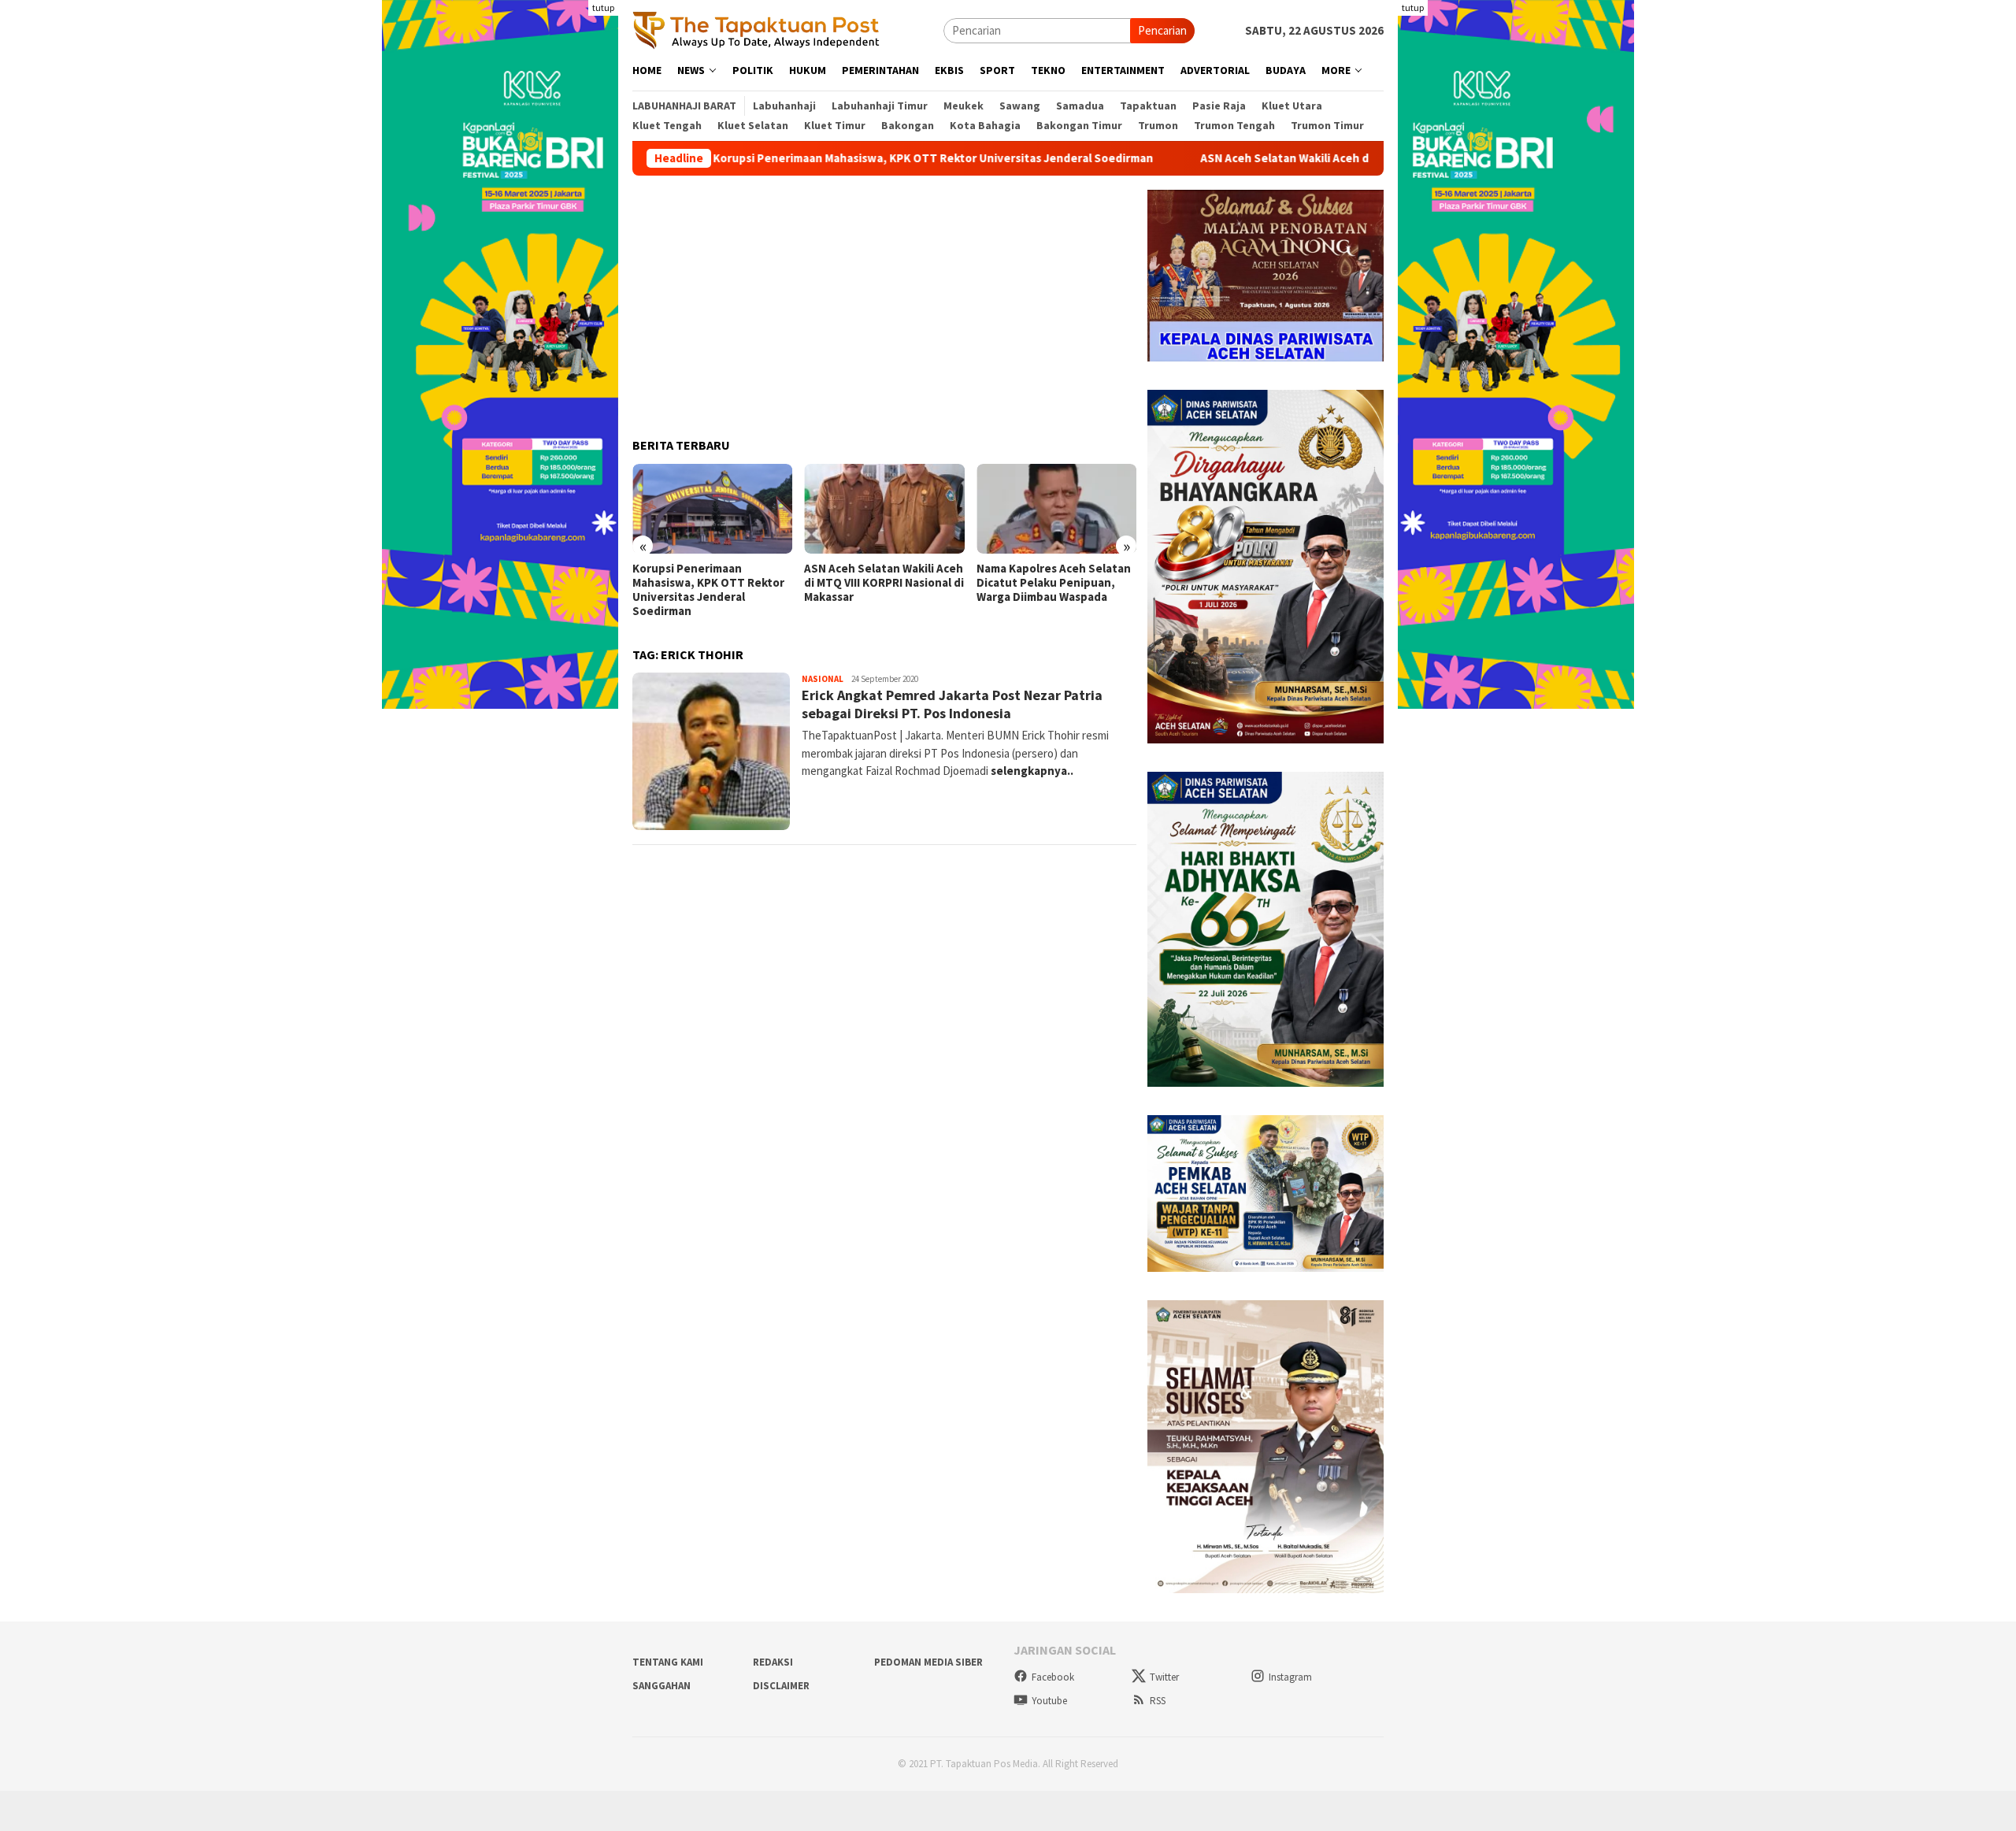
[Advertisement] (884, 300)
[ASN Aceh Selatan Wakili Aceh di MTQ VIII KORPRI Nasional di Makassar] (884, 509)
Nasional (823, 679)
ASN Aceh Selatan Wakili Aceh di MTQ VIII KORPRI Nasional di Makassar (1279, 158)
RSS (1158, 1701)
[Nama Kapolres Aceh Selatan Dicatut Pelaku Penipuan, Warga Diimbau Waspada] (1056, 509)
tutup (603, 7)
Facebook (1053, 1677)
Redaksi (773, 1662)
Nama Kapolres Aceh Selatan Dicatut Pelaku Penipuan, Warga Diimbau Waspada (1054, 583)
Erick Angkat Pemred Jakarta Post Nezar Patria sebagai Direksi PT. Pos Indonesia (952, 704)
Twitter (1164, 1677)
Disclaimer (781, 1686)
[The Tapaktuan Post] (756, 30)
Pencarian (1162, 30)
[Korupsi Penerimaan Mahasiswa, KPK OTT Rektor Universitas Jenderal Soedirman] (712, 509)
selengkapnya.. (1032, 771)
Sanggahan (661, 1686)
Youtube (1049, 1701)
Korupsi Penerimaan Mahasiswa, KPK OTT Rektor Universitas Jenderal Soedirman (825, 158)
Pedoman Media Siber (928, 1662)
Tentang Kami (668, 1662)
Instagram (1290, 1677)
